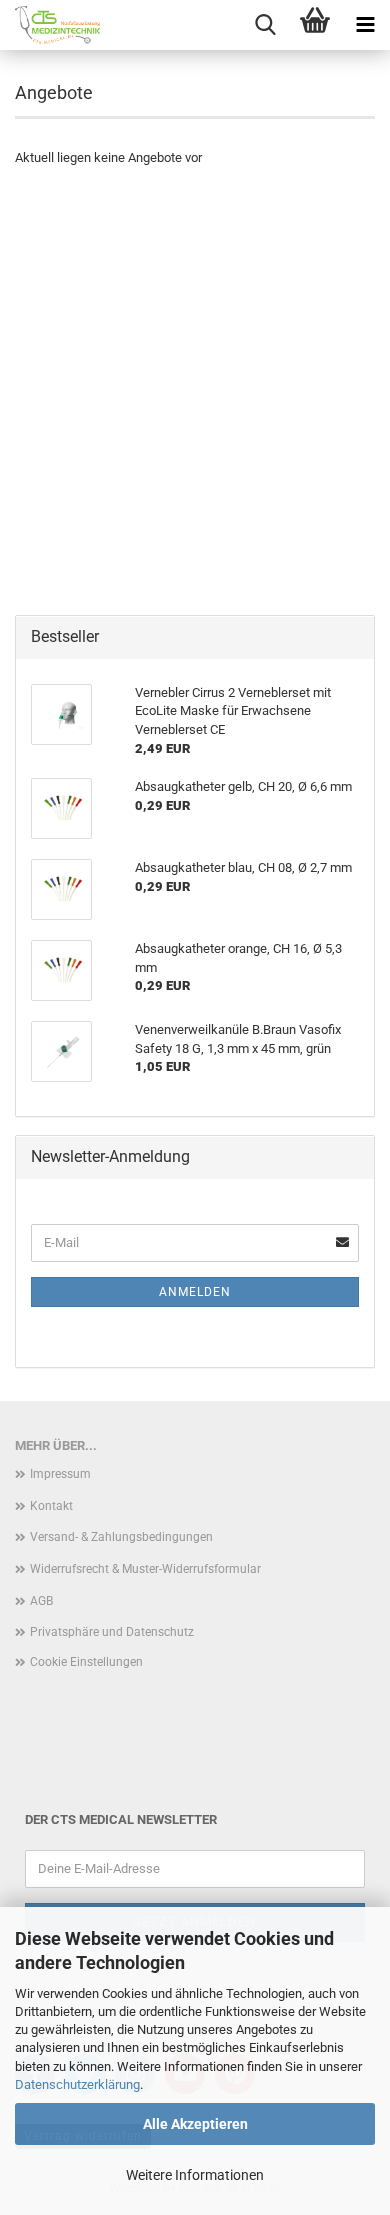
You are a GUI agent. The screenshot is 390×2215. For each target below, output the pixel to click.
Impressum (60, 1474)
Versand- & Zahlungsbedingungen (121, 1537)
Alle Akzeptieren (195, 2124)
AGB (41, 1601)
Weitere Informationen (195, 2175)
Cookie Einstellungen (86, 1662)
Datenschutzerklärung (77, 2084)
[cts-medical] (50, 25)
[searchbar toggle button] (265, 25)
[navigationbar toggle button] (365, 25)
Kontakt (51, 1506)
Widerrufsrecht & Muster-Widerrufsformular (145, 1569)
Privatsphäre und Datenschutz (112, 1632)
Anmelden (195, 1292)
